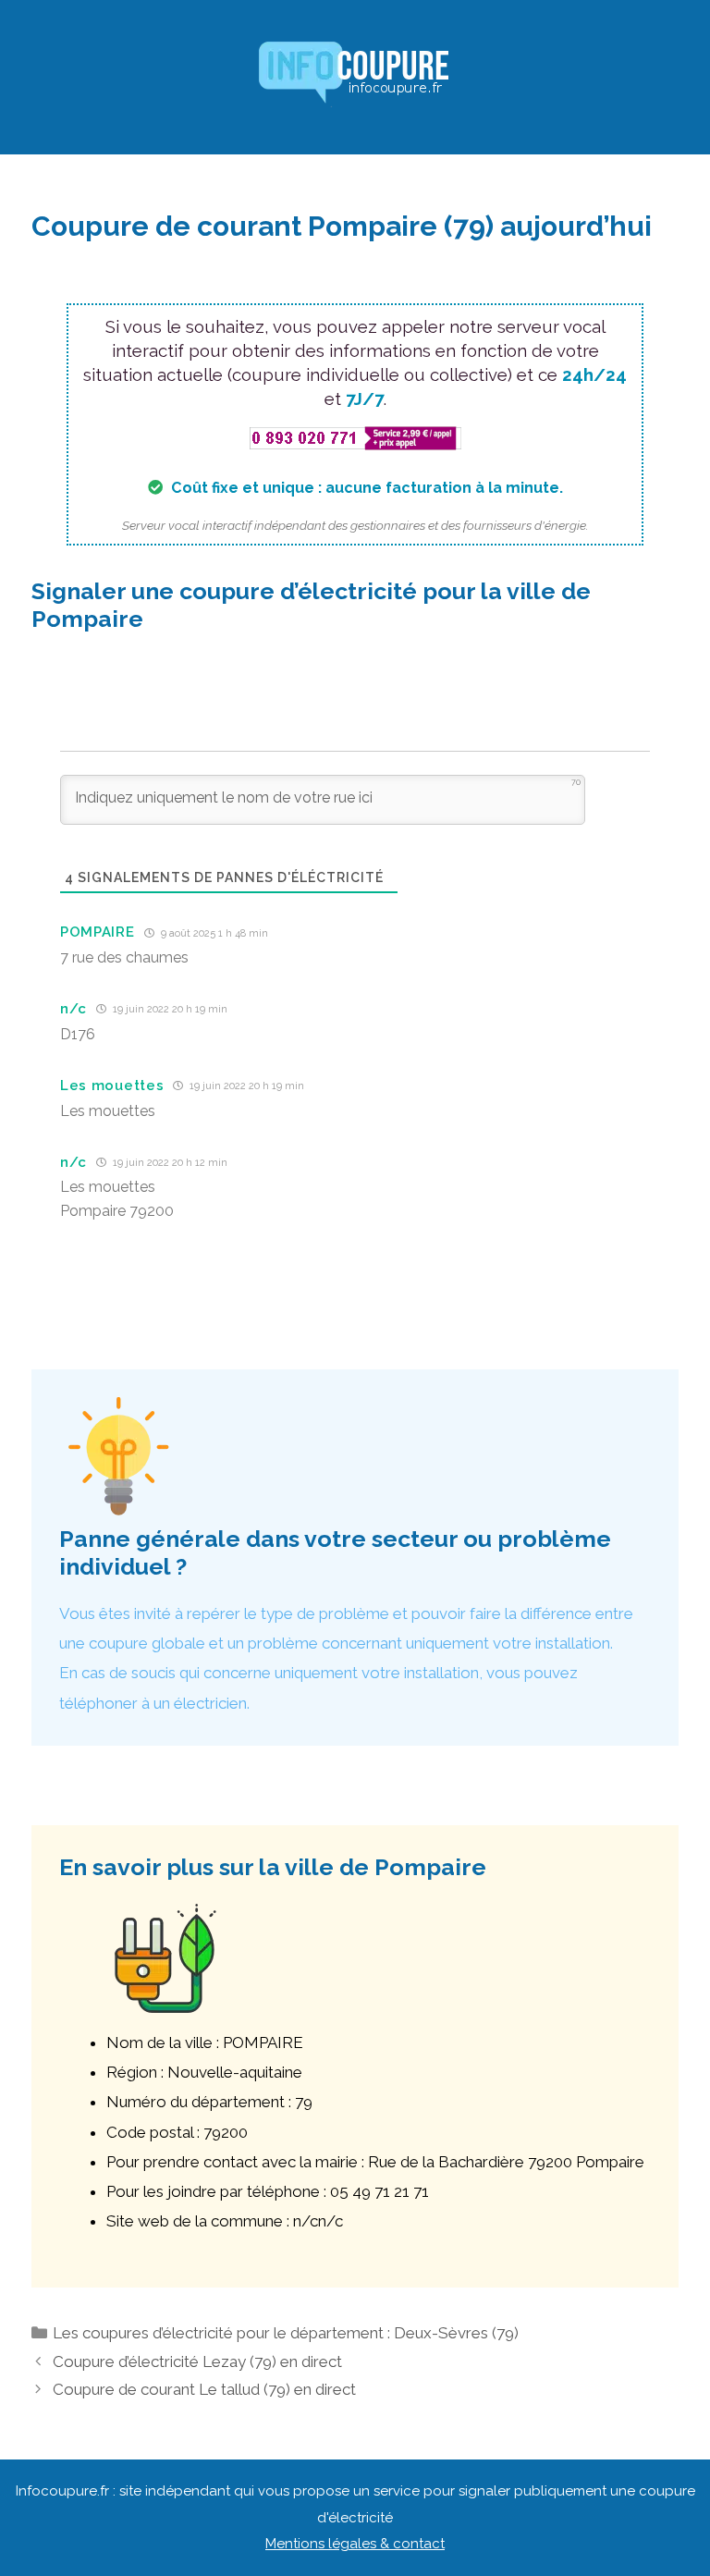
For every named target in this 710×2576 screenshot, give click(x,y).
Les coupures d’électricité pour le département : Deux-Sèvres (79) (286, 2333)
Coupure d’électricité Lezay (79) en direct (197, 2361)
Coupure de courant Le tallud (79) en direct (204, 2389)
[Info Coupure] (355, 76)
